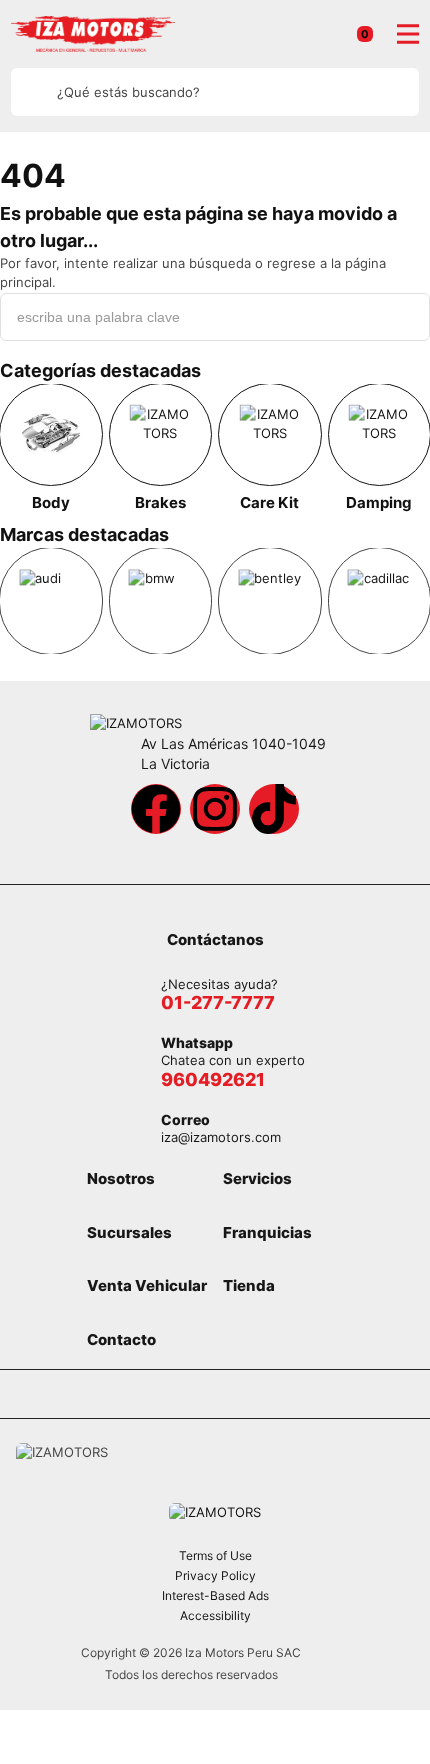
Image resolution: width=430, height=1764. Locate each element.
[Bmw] (161, 601)
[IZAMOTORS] (93, 34)
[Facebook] (156, 809)
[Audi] (51, 601)
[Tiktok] (274, 809)
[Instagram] (215, 809)
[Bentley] (270, 601)
